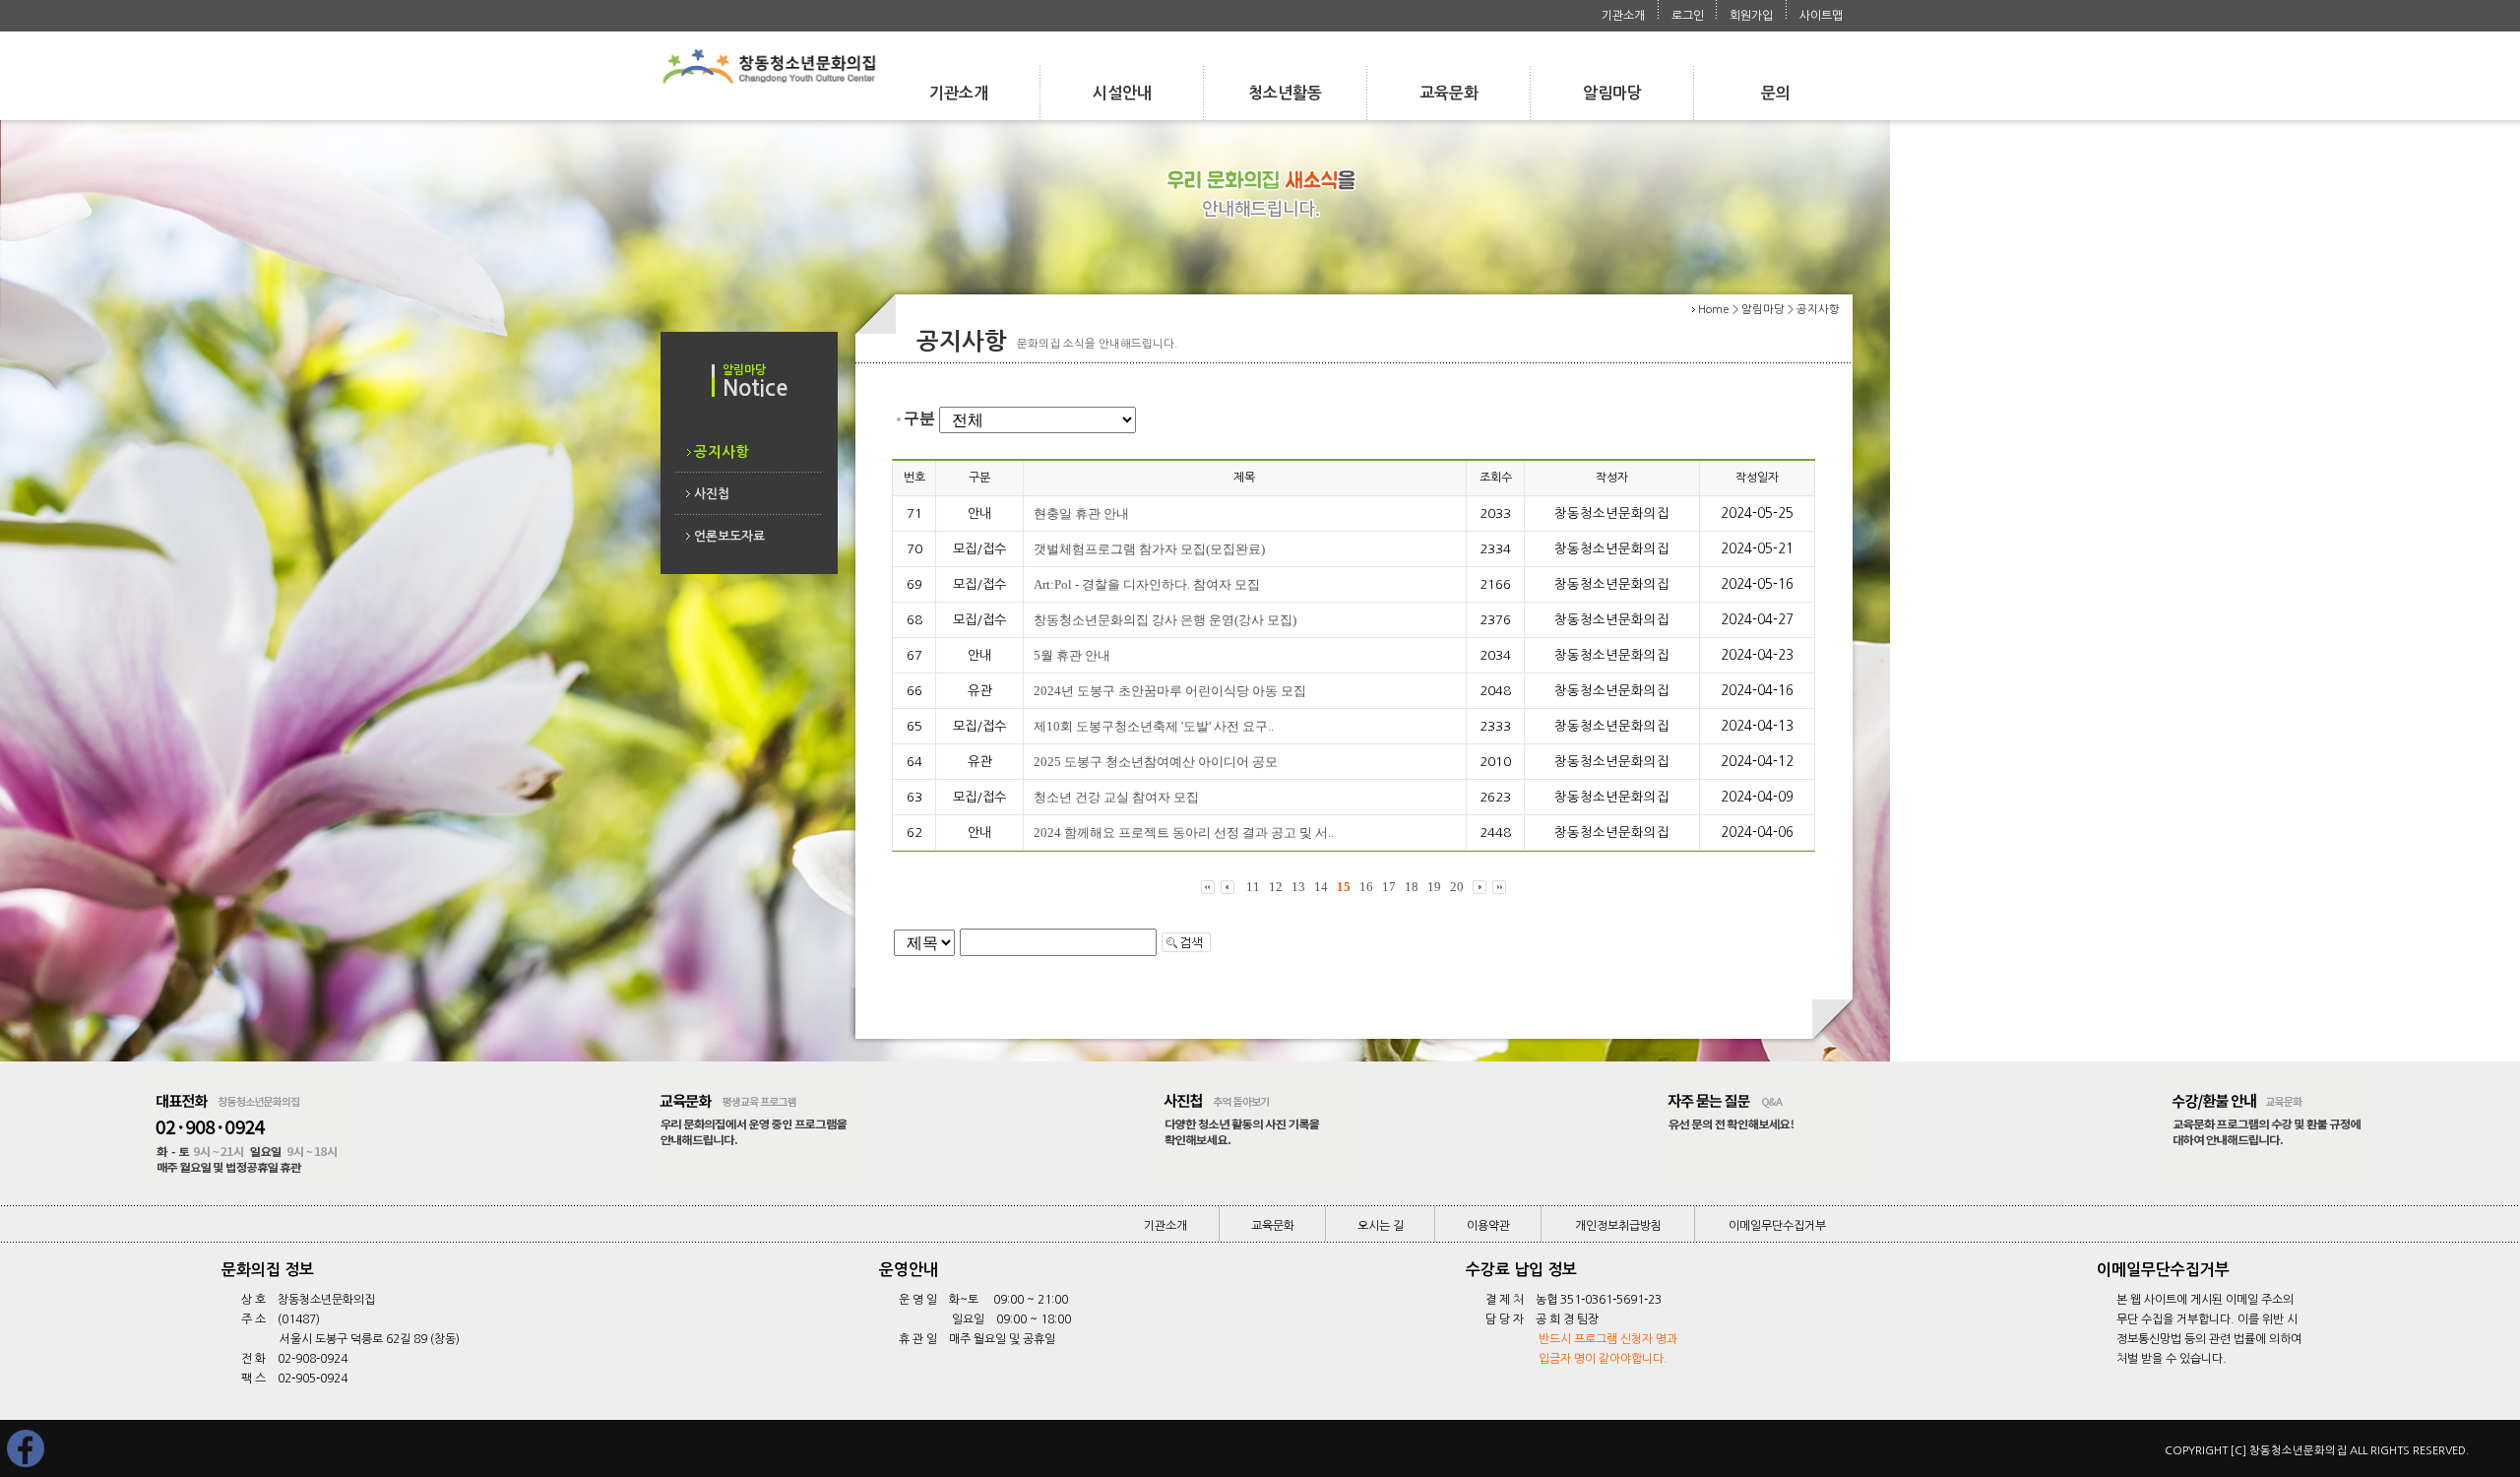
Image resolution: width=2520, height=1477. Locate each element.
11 (1253, 887)
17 (1389, 887)
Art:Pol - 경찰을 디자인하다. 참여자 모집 (1147, 584)
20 (1457, 887)
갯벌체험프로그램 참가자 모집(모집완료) (1149, 549)
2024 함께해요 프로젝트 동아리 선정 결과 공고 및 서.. (1184, 833)
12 (1276, 887)
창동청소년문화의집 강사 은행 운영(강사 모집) (1165, 620)
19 (1434, 887)
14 (1321, 887)
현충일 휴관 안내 (1081, 514)
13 (1298, 887)
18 (1412, 887)
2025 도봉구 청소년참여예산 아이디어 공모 (1156, 762)
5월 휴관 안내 (1072, 655)
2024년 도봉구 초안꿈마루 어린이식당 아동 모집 (1170, 691)
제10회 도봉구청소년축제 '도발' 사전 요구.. (1154, 726)
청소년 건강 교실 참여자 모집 (1116, 797)
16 (1366, 887)
